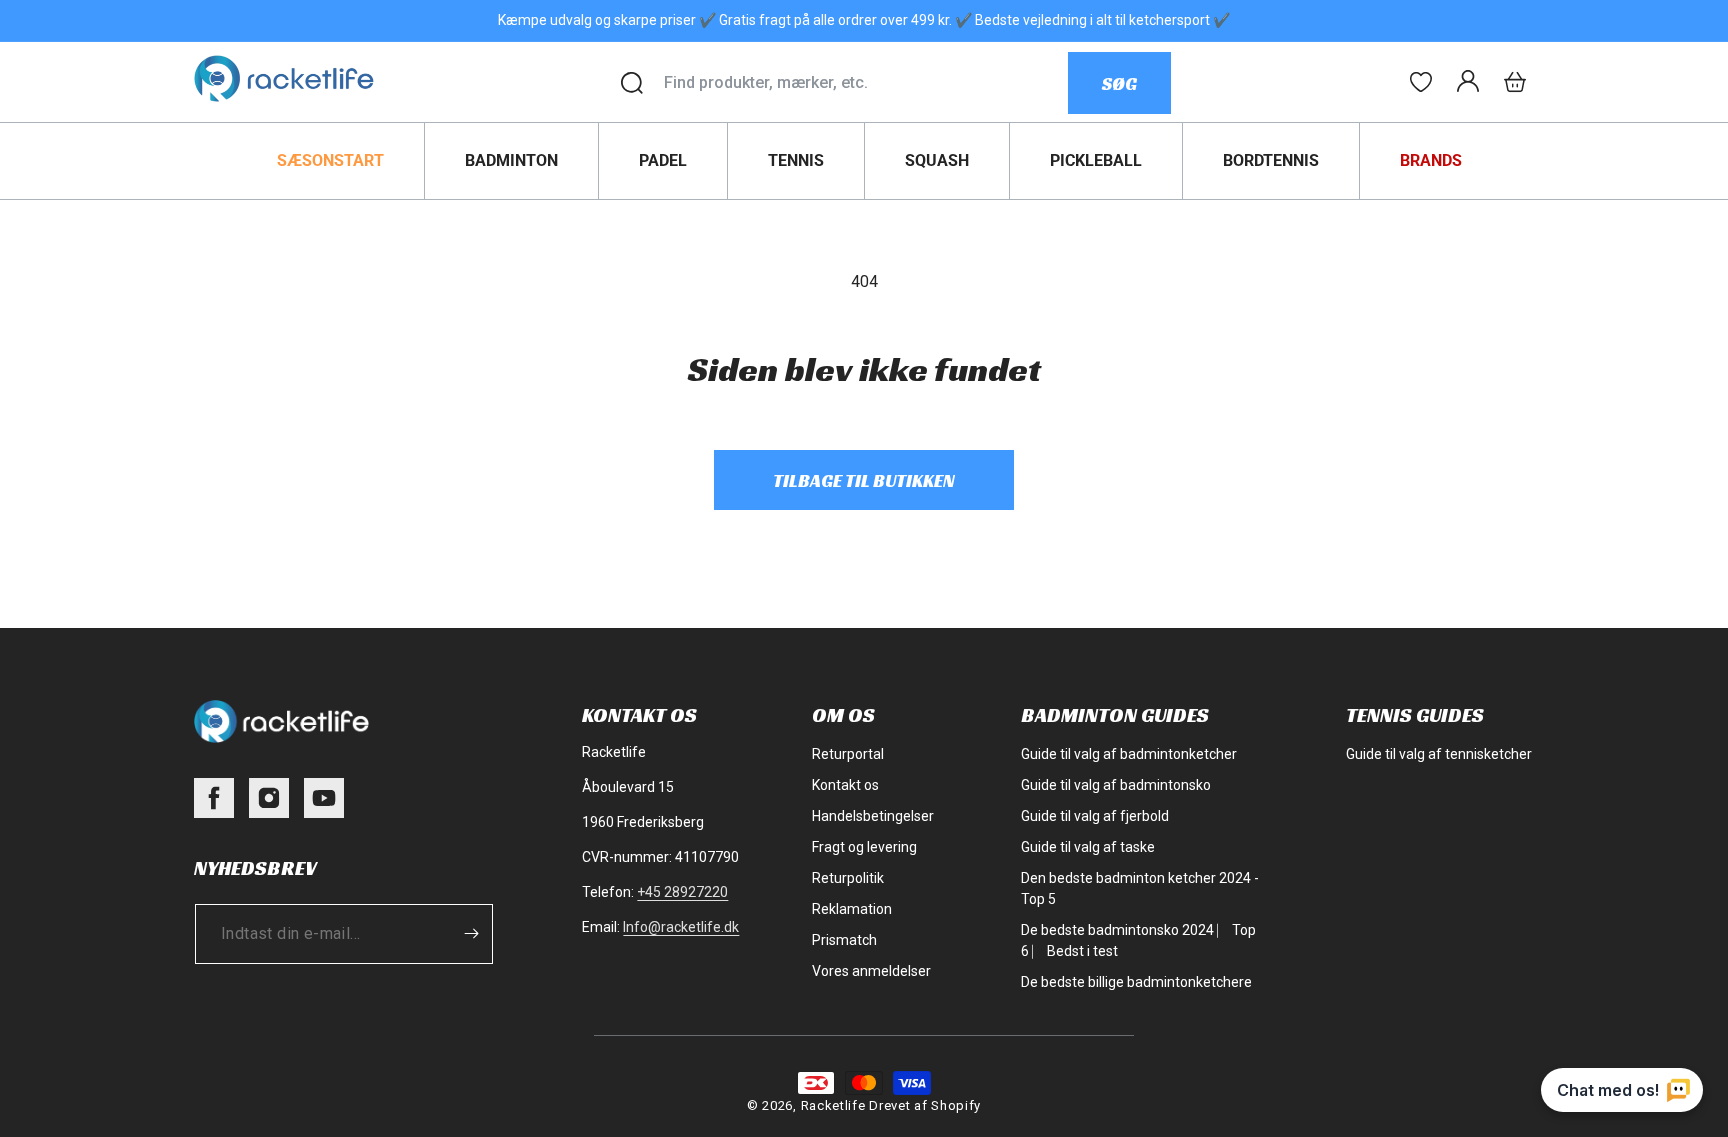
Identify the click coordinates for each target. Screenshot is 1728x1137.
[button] (1515, 82)
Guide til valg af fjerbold (1095, 816)
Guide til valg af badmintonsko (1116, 785)
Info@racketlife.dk (681, 927)
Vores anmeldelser (871, 971)
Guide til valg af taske (1088, 847)
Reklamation (852, 909)
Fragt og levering (864, 847)
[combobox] (865, 83)
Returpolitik (848, 878)
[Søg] (632, 83)
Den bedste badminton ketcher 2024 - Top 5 (1140, 888)
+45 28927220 (682, 892)
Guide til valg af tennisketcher (1439, 754)
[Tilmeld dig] (471, 934)
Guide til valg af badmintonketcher (1129, 754)
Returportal (848, 754)
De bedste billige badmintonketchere (1136, 982)
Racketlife (833, 1105)
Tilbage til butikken (864, 480)
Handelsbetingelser (873, 816)
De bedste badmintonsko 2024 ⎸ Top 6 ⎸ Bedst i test (1138, 940)
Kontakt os (845, 785)
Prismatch (844, 940)
